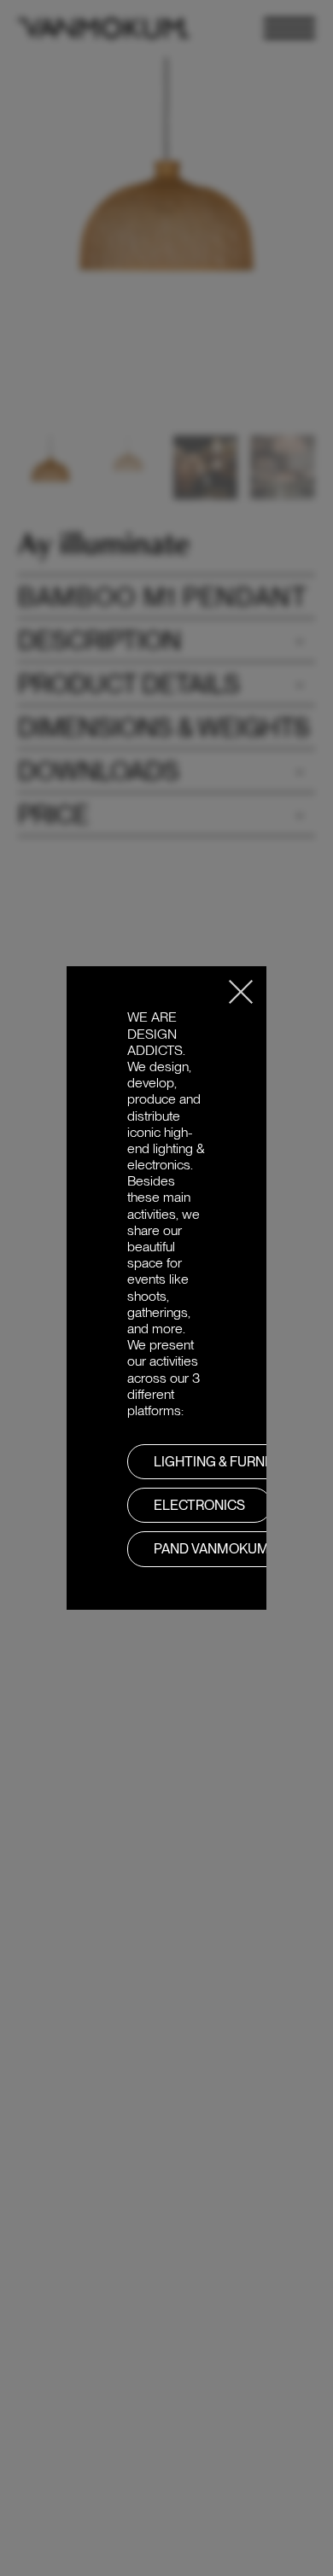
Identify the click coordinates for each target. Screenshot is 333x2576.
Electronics (199, 1505)
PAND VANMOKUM (211, 1549)
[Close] (241, 992)
